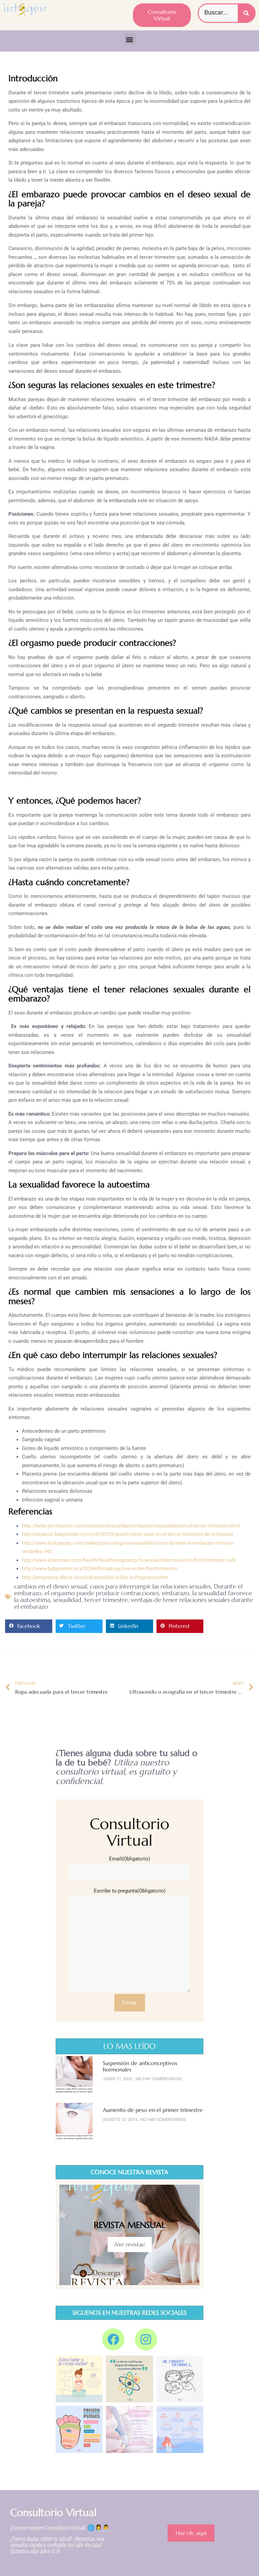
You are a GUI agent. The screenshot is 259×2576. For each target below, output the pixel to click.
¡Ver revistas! (130, 2244)
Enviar (130, 2002)
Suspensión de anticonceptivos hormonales (140, 2066)
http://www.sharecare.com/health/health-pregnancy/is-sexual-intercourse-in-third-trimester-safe (129, 1560)
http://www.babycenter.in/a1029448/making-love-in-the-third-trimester (100, 1569)
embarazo (176, 1593)
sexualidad (67, 1600)
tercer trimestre (106, 1600)
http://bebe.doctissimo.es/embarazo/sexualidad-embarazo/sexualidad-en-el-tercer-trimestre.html (131, 1526)
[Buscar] (246, 13)
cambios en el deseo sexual (51, 1586)
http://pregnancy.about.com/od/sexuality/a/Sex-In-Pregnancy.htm (95, 1577)
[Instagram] (146, 2339)
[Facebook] (113, 2339)
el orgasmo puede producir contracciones (102, 1593)
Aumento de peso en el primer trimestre (153, 2110)
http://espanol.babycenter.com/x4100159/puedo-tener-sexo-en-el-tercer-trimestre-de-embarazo (128, 1534)
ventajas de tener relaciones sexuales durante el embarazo (134, 1603)
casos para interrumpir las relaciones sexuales (150, 1586)
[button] (130, 39)
